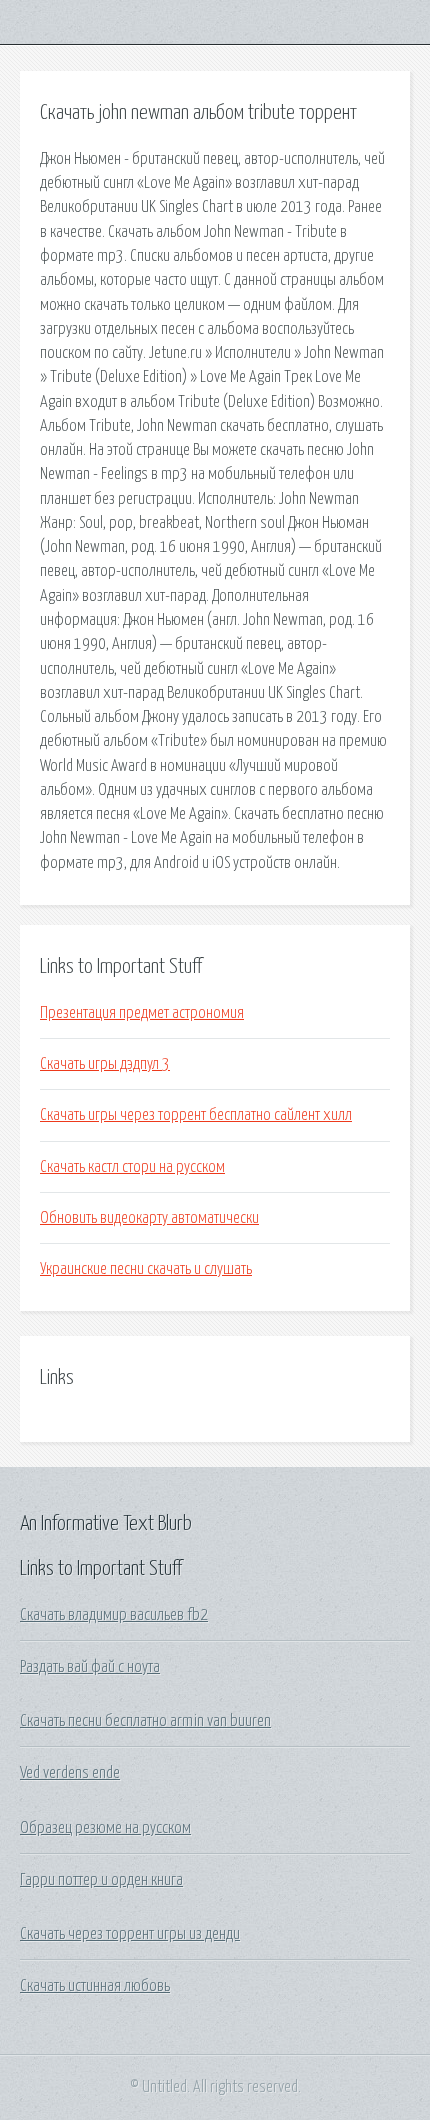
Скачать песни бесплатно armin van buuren (145, 1721)
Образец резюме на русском (105, 1828)
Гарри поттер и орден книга (101, 1880)
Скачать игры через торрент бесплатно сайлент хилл (196, 1115)
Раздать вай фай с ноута (90, 1667)
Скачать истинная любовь (95, 1986)
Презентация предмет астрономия (142, 1013)
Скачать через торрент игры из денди (130, 1934)
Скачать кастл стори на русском (132, 1167)
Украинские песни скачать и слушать (146, 1269)
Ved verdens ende (70, 1773)
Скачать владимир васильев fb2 (114, 1615)
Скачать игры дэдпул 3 (105, 1064)
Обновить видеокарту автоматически (149, 1218)
